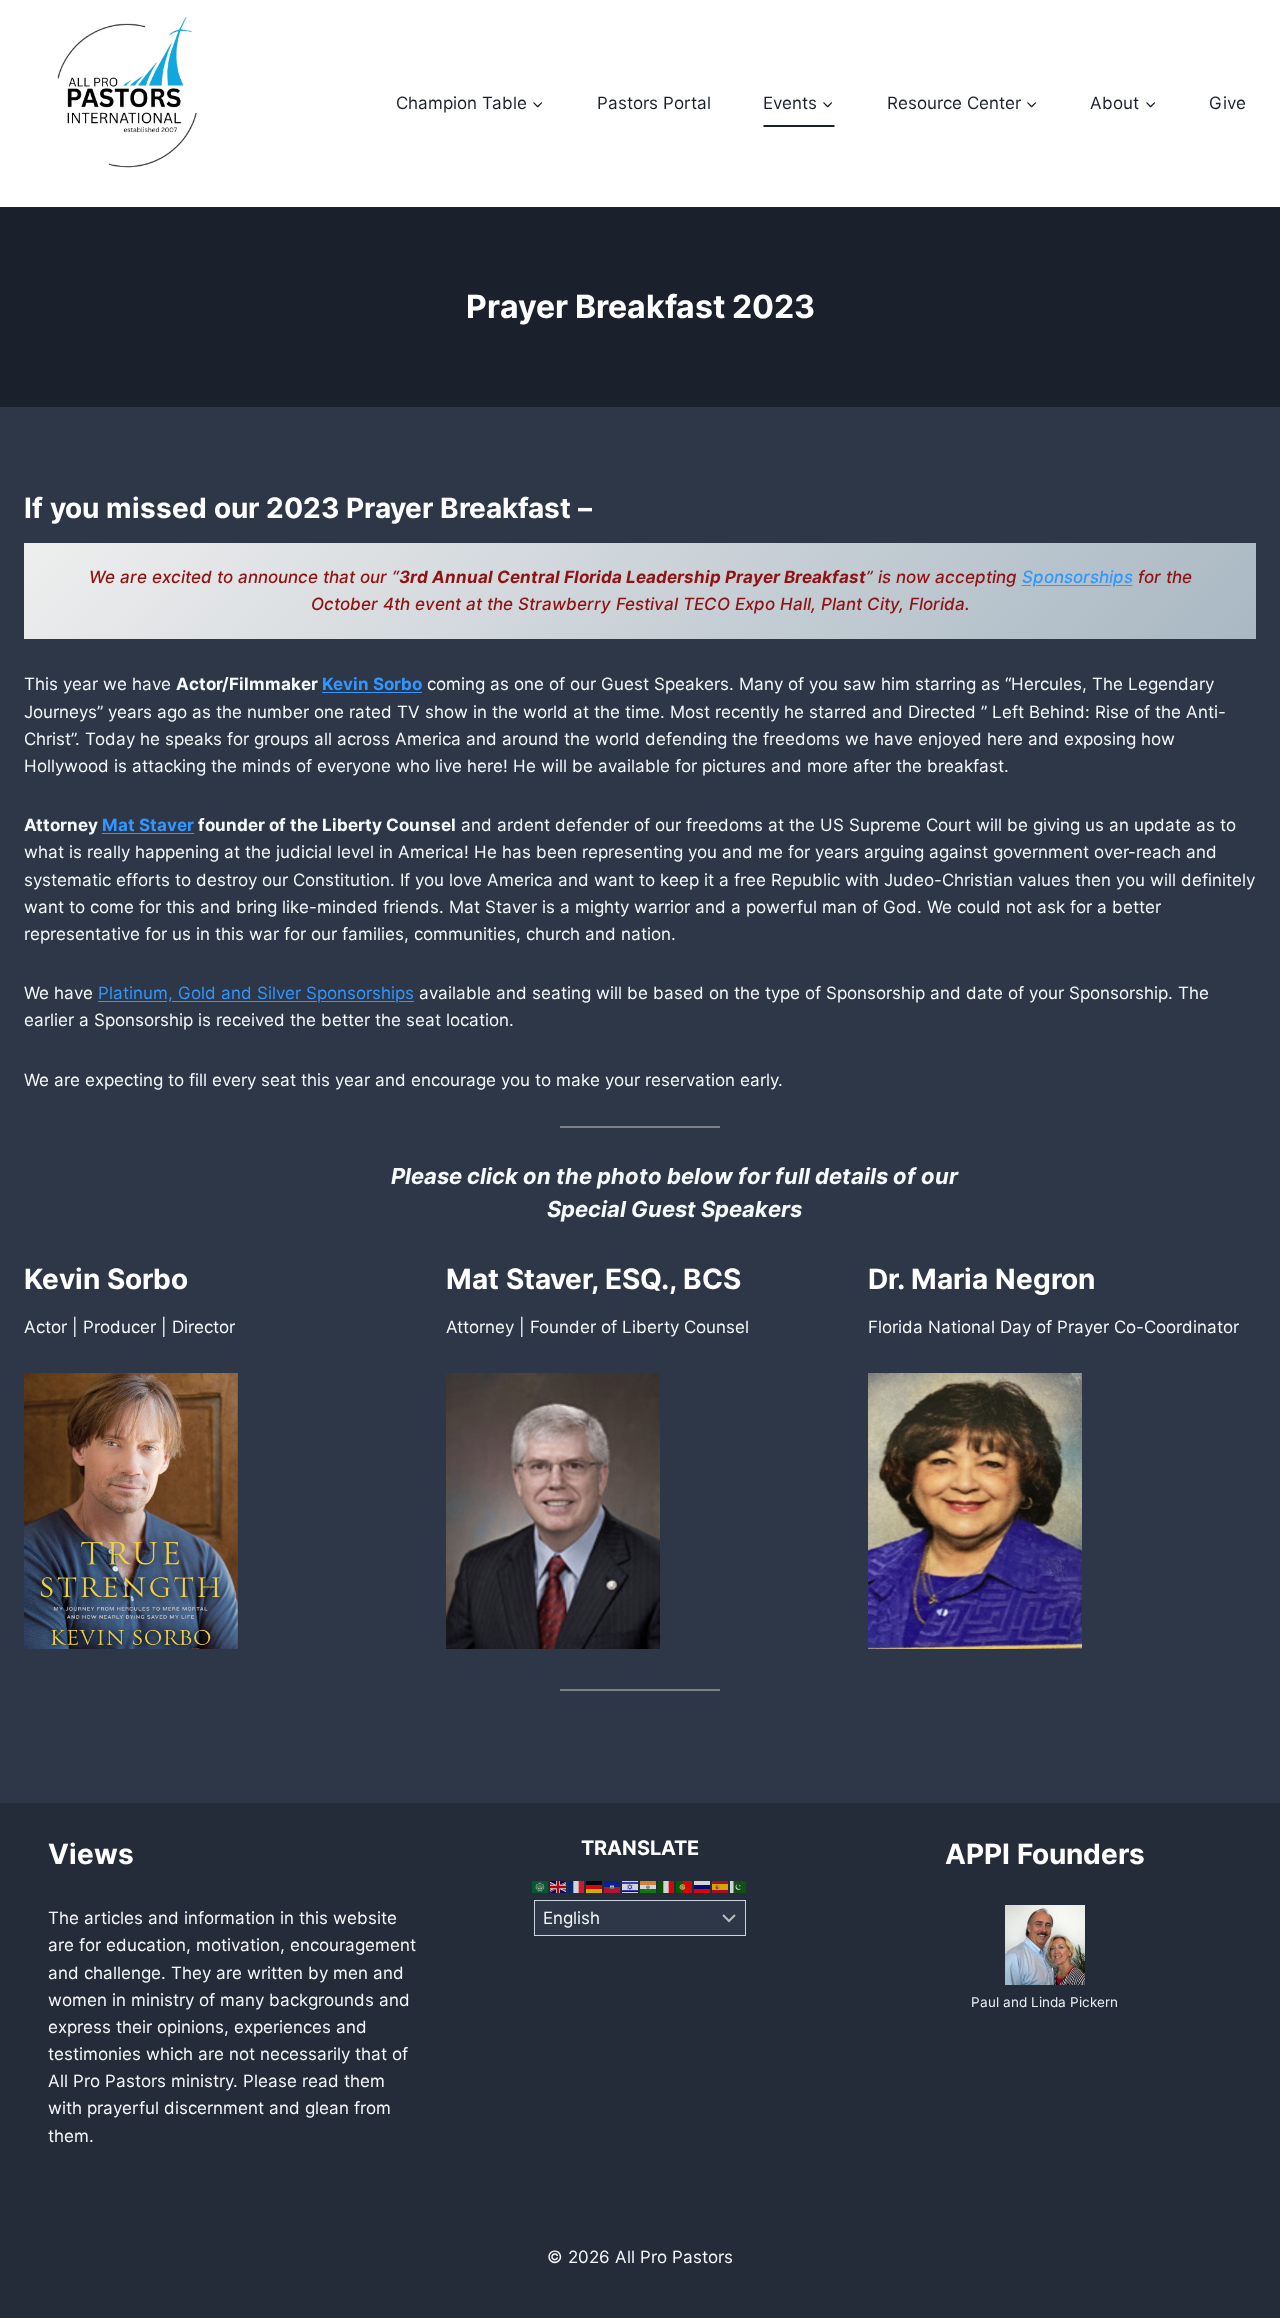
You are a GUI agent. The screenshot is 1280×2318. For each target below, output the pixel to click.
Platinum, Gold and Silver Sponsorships (256, 993)
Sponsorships (1077, 577)
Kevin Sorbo (372, 684)
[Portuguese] (685, 1886)
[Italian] (667, 1886)
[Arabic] (541, 1886)
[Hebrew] (631, 1886)
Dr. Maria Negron (981, 1279)
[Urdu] (739, 1886)
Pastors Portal (654, 103)
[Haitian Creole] (613, 1886)
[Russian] (703, 1886)
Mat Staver (148, 825)
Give (1227, 103)
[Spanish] (721, 1886)
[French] (577, 1886)
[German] (595, 1886)
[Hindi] (649, 1886)
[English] (559, 1886)
